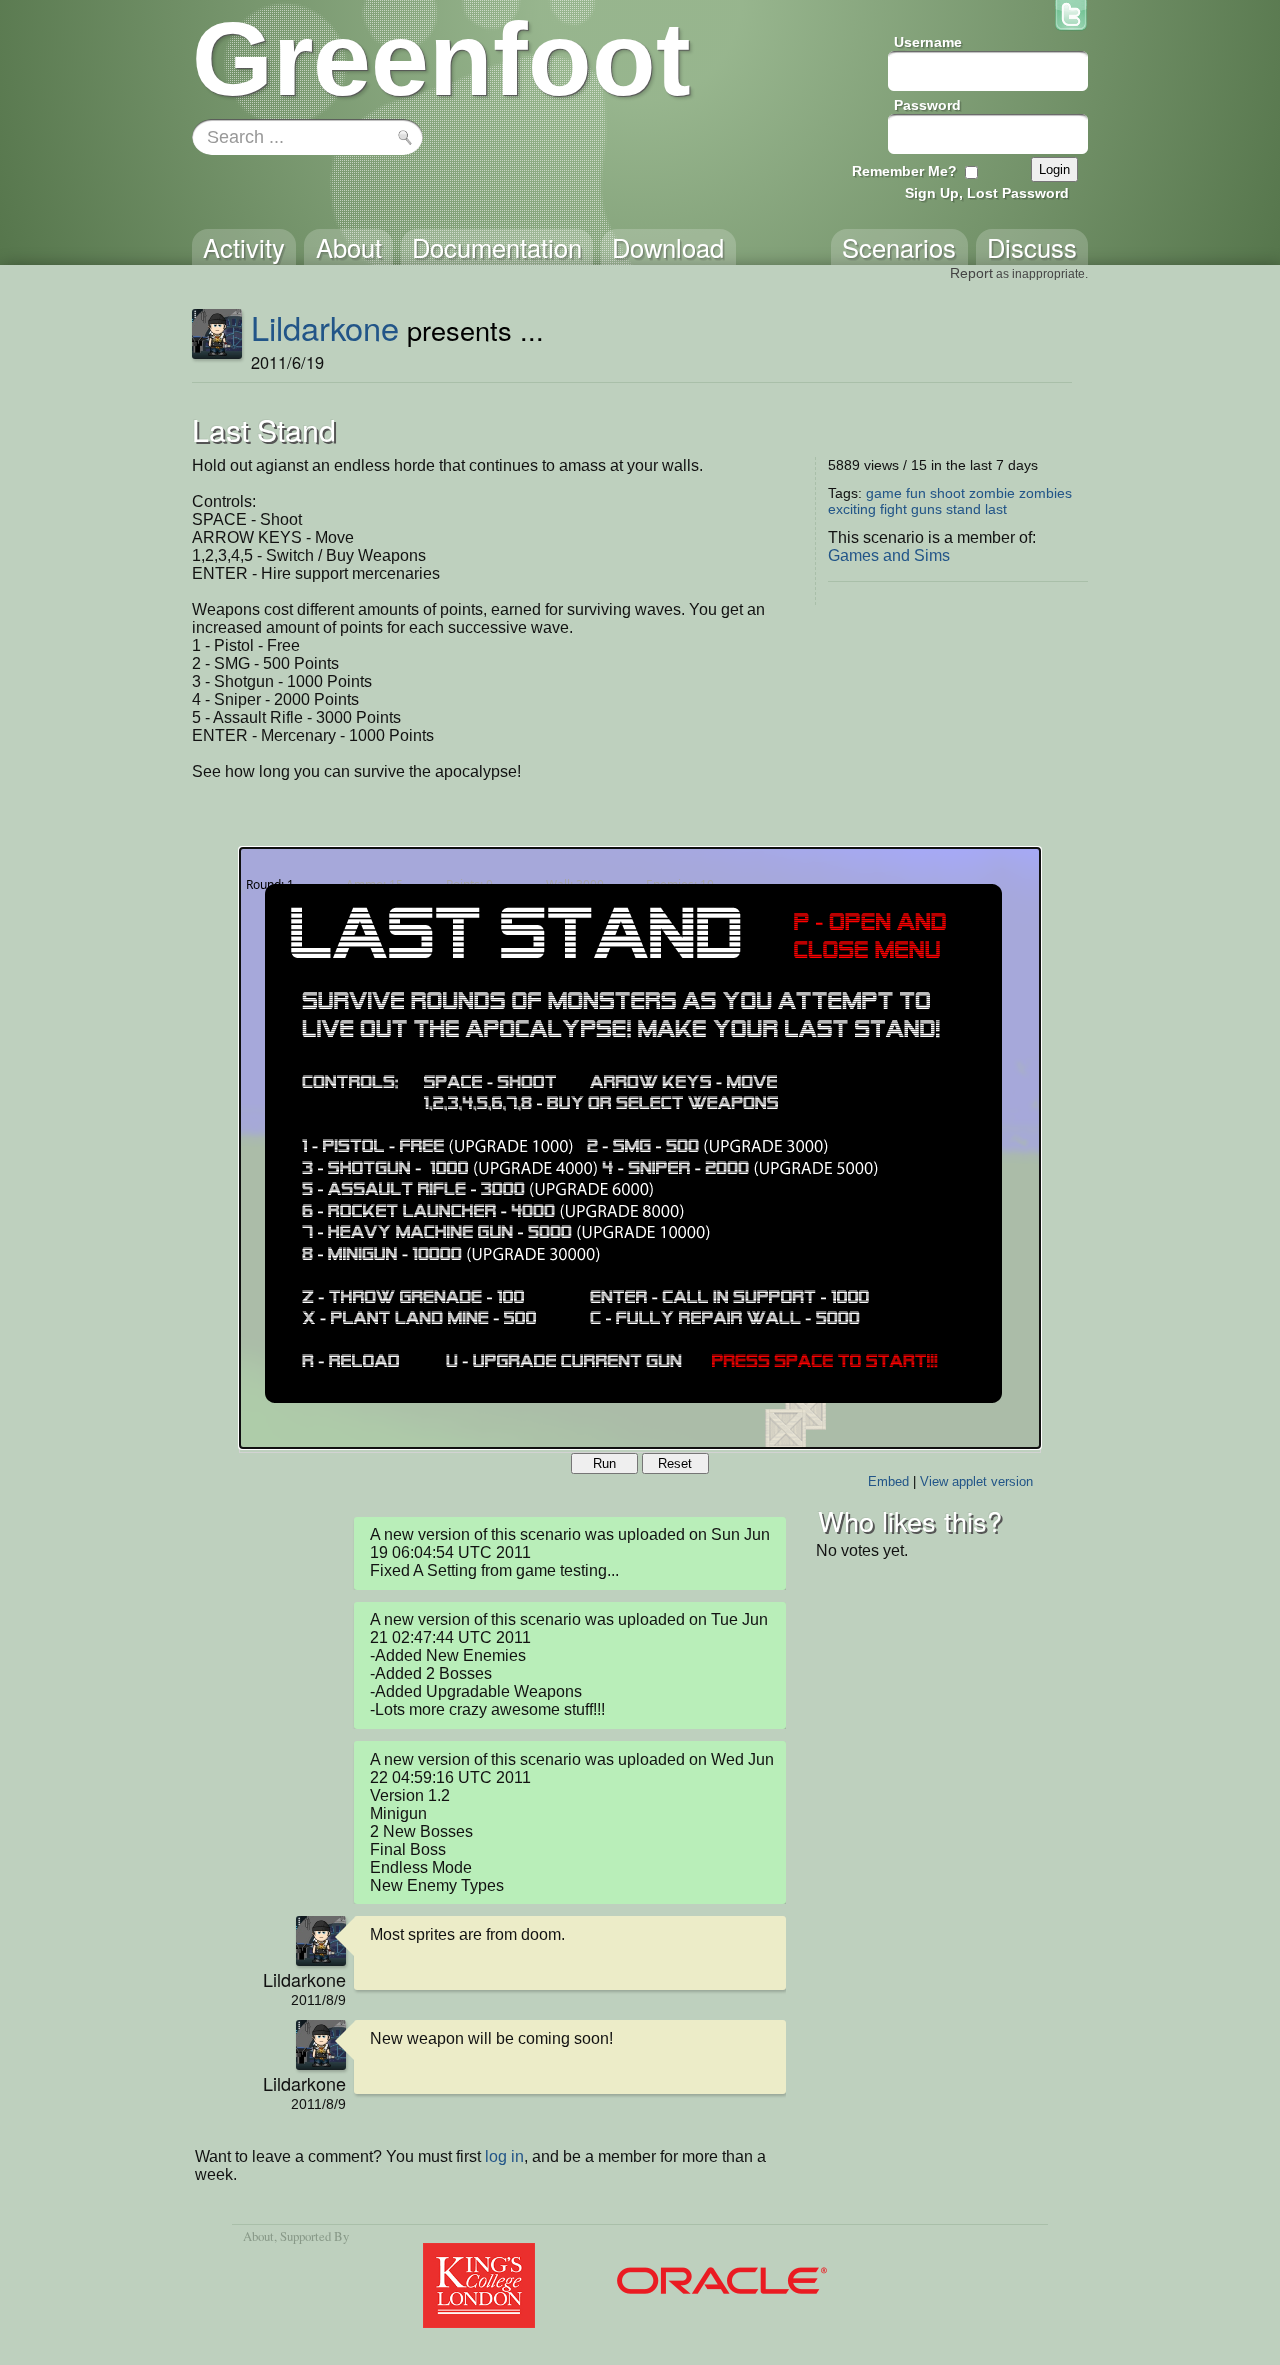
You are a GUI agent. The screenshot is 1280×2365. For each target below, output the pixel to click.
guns (926, 509)
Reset (675, 1463)
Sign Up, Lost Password (987, 193)
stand (963, 509)
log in (504, 2156)
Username (928, 42)
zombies (1045, 493)
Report (971, 273)
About (258, 2236)
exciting (852, 509)
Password (927, 105)
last (996, 509)
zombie (992, 493)
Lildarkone (325, 327)
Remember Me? (904, 171)
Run (604, 1463)
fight (893, 509)
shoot (947, 493)
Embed (888, 1481)
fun (916, 493)
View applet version (976, 1481)
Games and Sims (889, 555)
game (884, 493)
